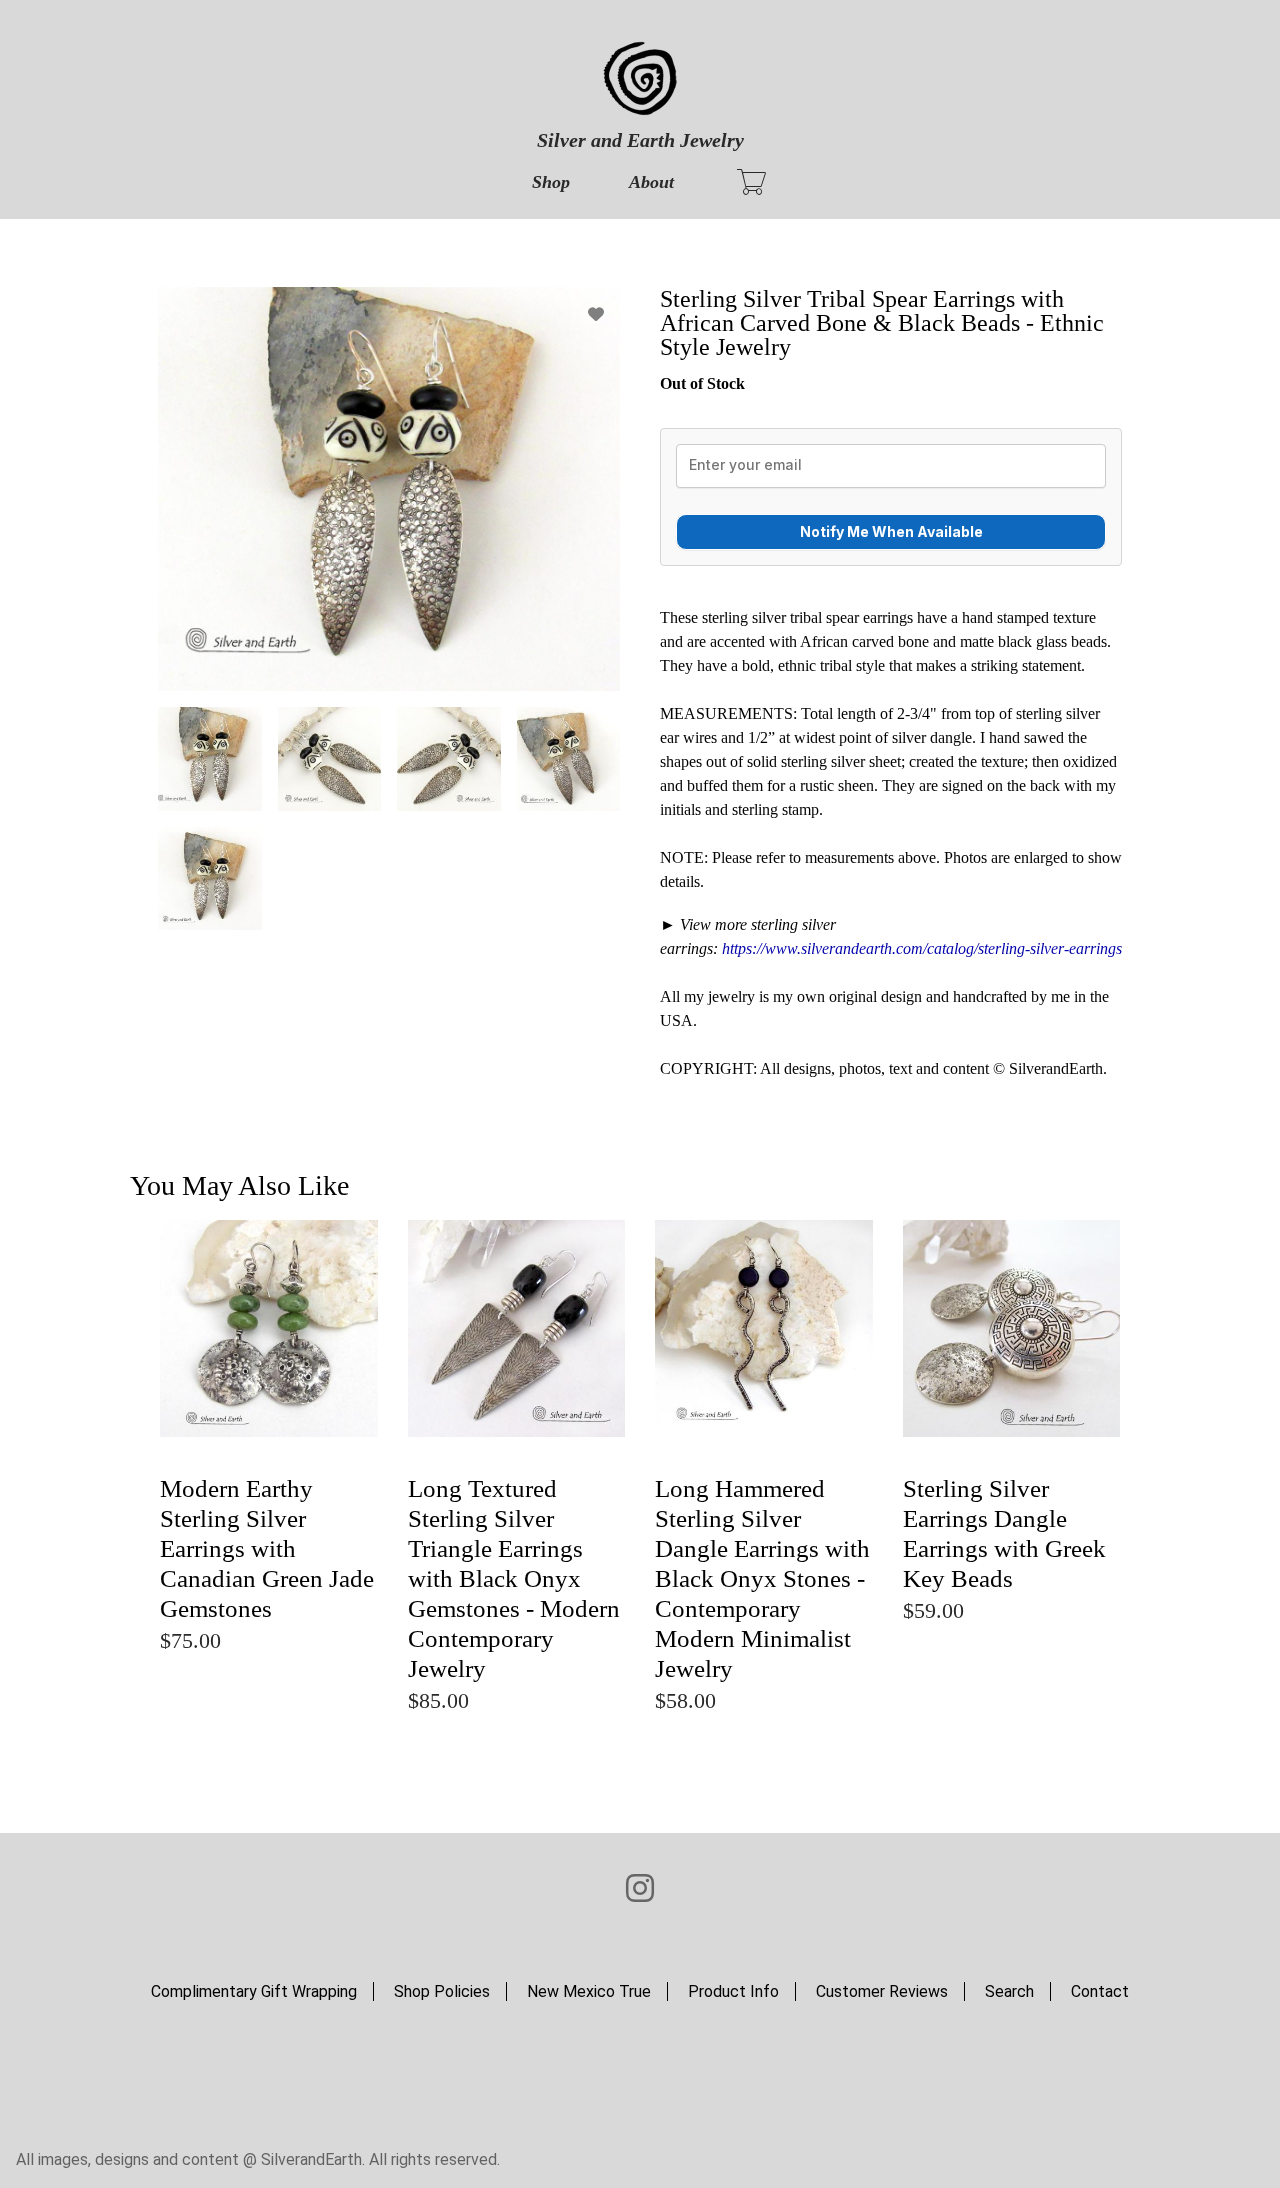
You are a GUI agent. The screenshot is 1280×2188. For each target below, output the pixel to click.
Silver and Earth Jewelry (640, 140)
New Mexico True (589, 1991)
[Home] (640, 80)
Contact (1100, 1991)
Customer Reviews (882, 1991)
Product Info (733, 1991)
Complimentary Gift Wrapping (254, 1991)
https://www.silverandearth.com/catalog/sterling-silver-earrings (922, 948)
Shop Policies (442, 1991)
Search (1009, 1991)
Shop (551, 182)
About (651, 182)
